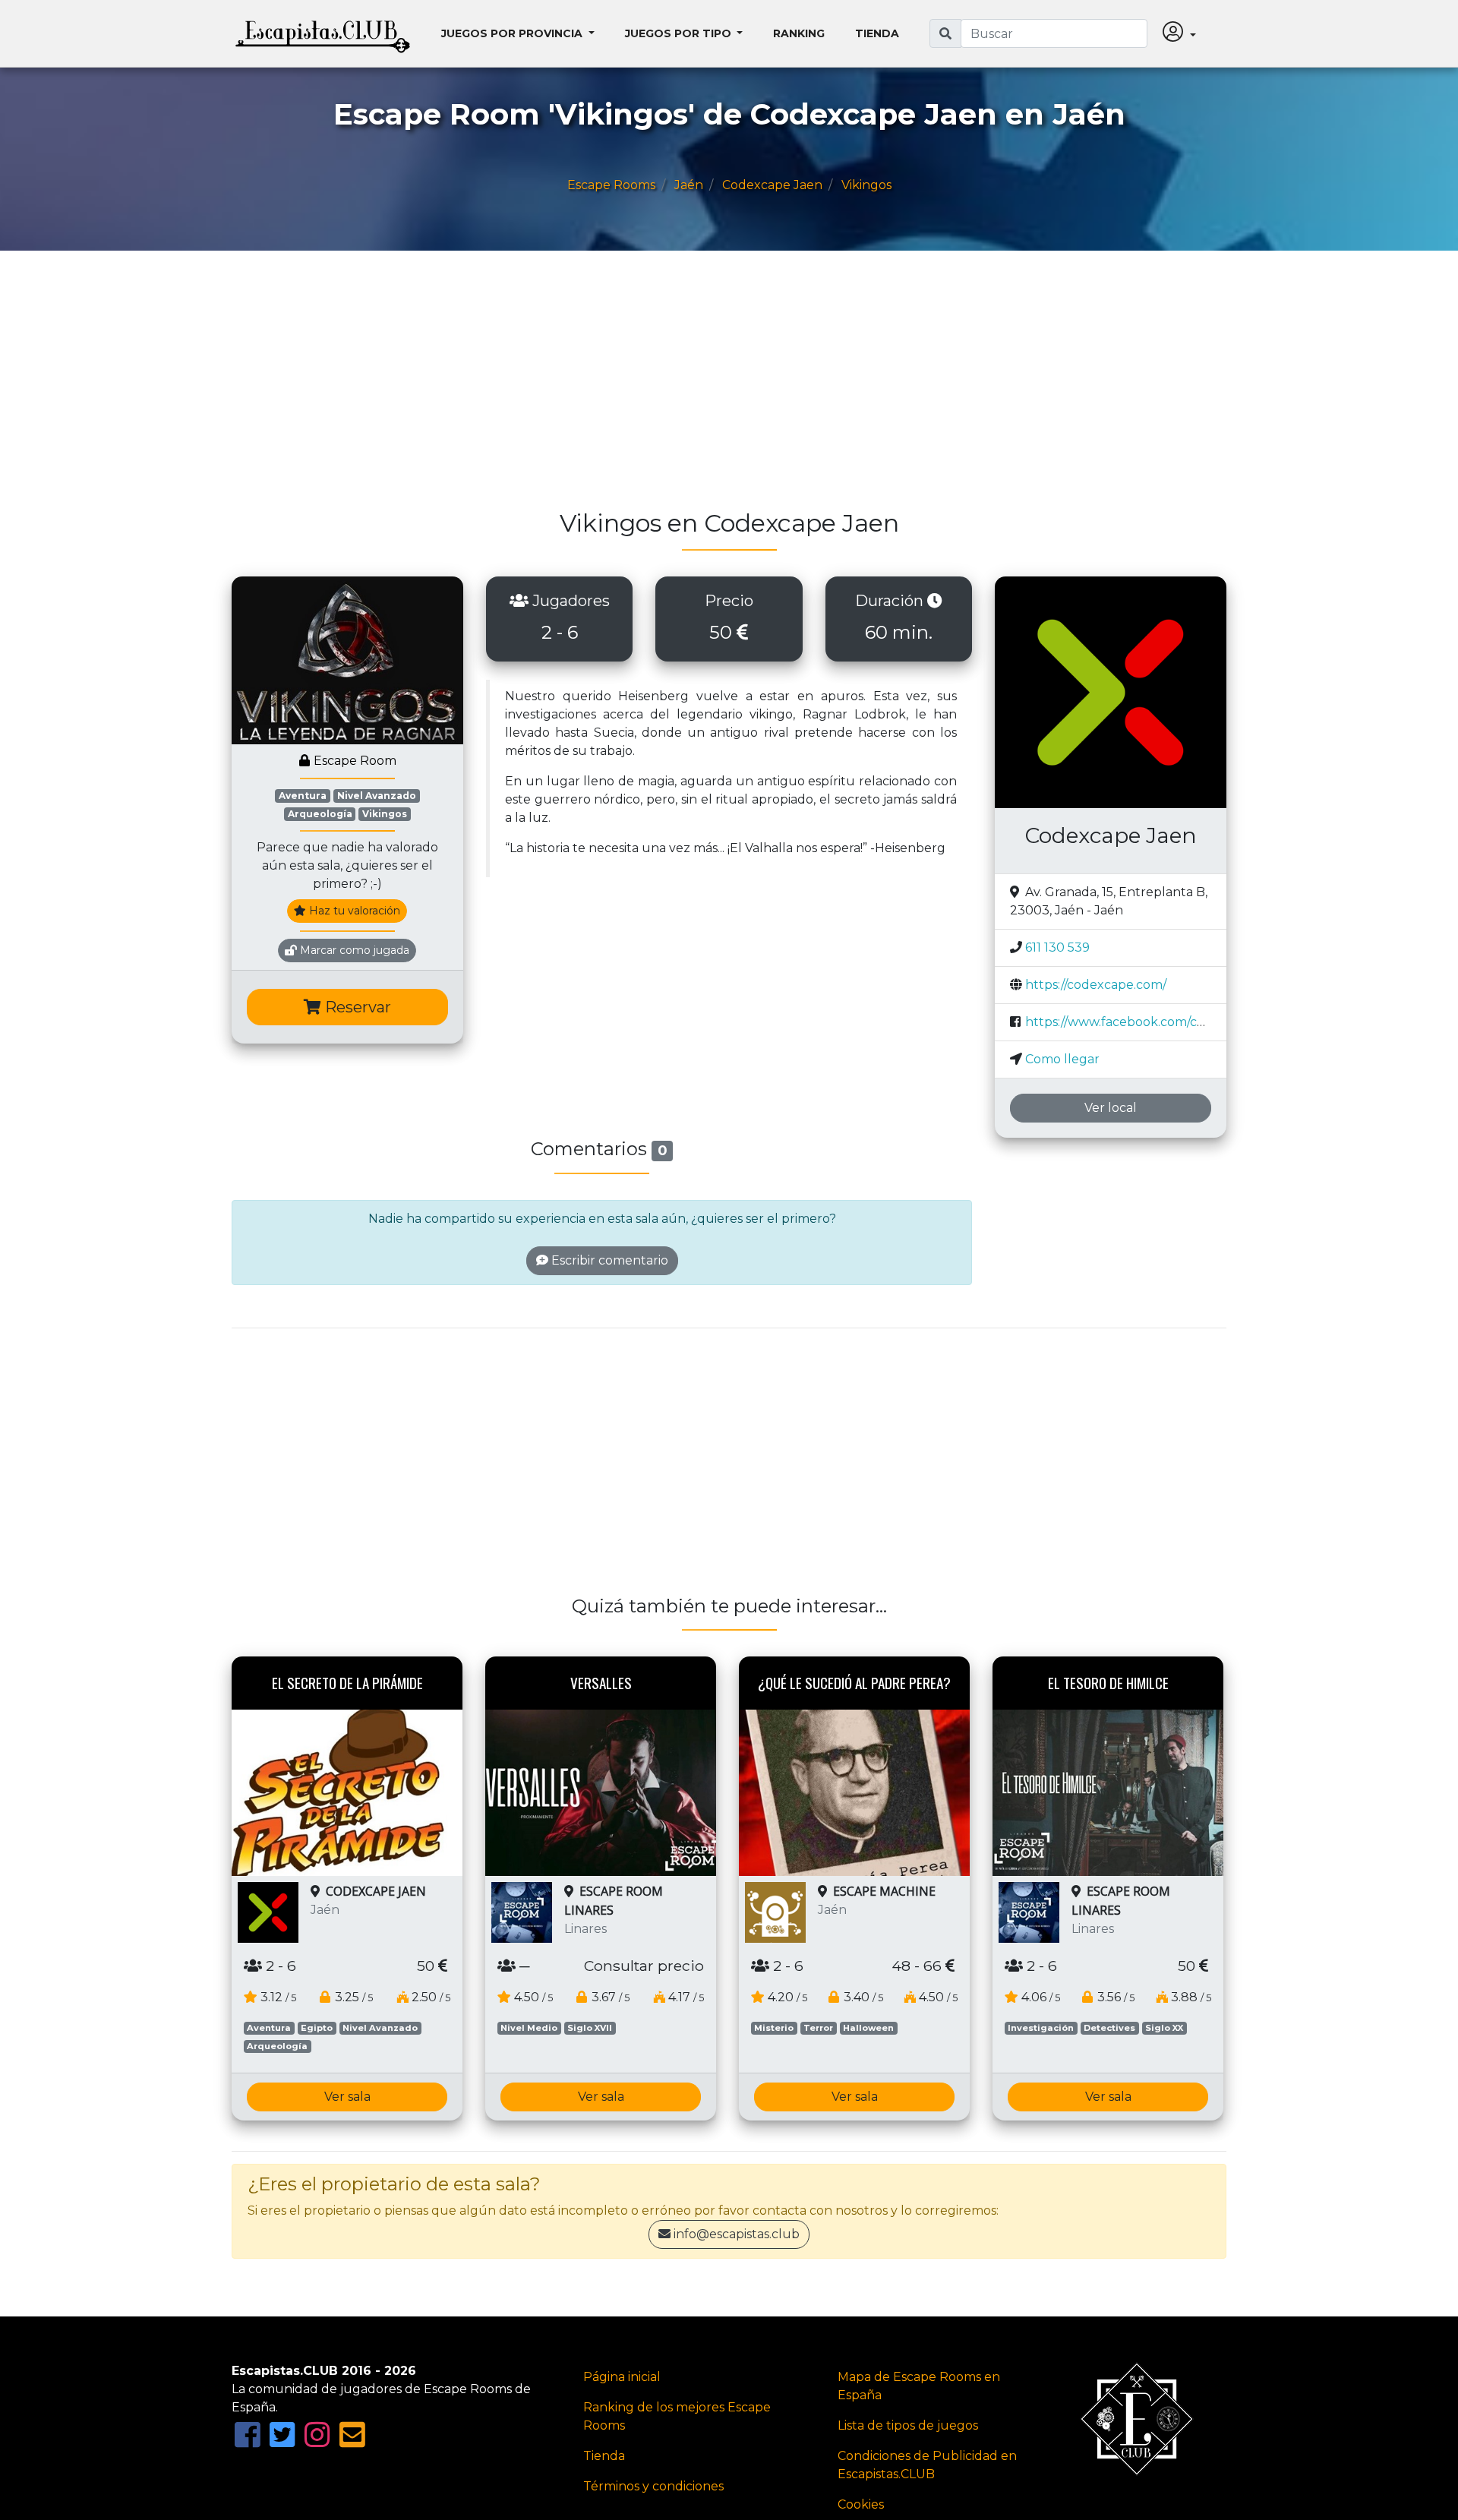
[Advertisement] (687, 387)
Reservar (356, 1007)
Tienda (877, 33)
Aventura (303, 796)
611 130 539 (1057, 947)
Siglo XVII (590, 2028)
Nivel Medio (529, 2028)
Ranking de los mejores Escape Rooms (677, 2416)
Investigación (1041, 2028)
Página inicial (622, 2377)
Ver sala (347, 2097)
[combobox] (1054, 33)
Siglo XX (1164, 2028)
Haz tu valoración (353, 911)
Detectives (1109, 2028)
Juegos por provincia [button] (513, 33)
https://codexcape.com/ (1096, 985)
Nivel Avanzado (377, 796)
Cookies (861, 2504)
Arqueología (320, 814)
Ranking (799, 33)
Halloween (868, 2028)
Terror (818, 2028)
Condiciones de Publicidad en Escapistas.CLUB (927, 2465)
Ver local (1111, 1108)
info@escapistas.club (737, 2234)
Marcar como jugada (353, 950)
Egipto (317, 2028)
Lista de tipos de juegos (908, 2425)
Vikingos (385, 814)
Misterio (774, 2028)
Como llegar (1062, 1059)
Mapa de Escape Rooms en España (919, 2386)
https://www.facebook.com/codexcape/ (1143, 1022)
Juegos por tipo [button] (680, 33)
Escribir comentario (608, 1260)
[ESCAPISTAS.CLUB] (323, 33)
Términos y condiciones (653, 2486)
